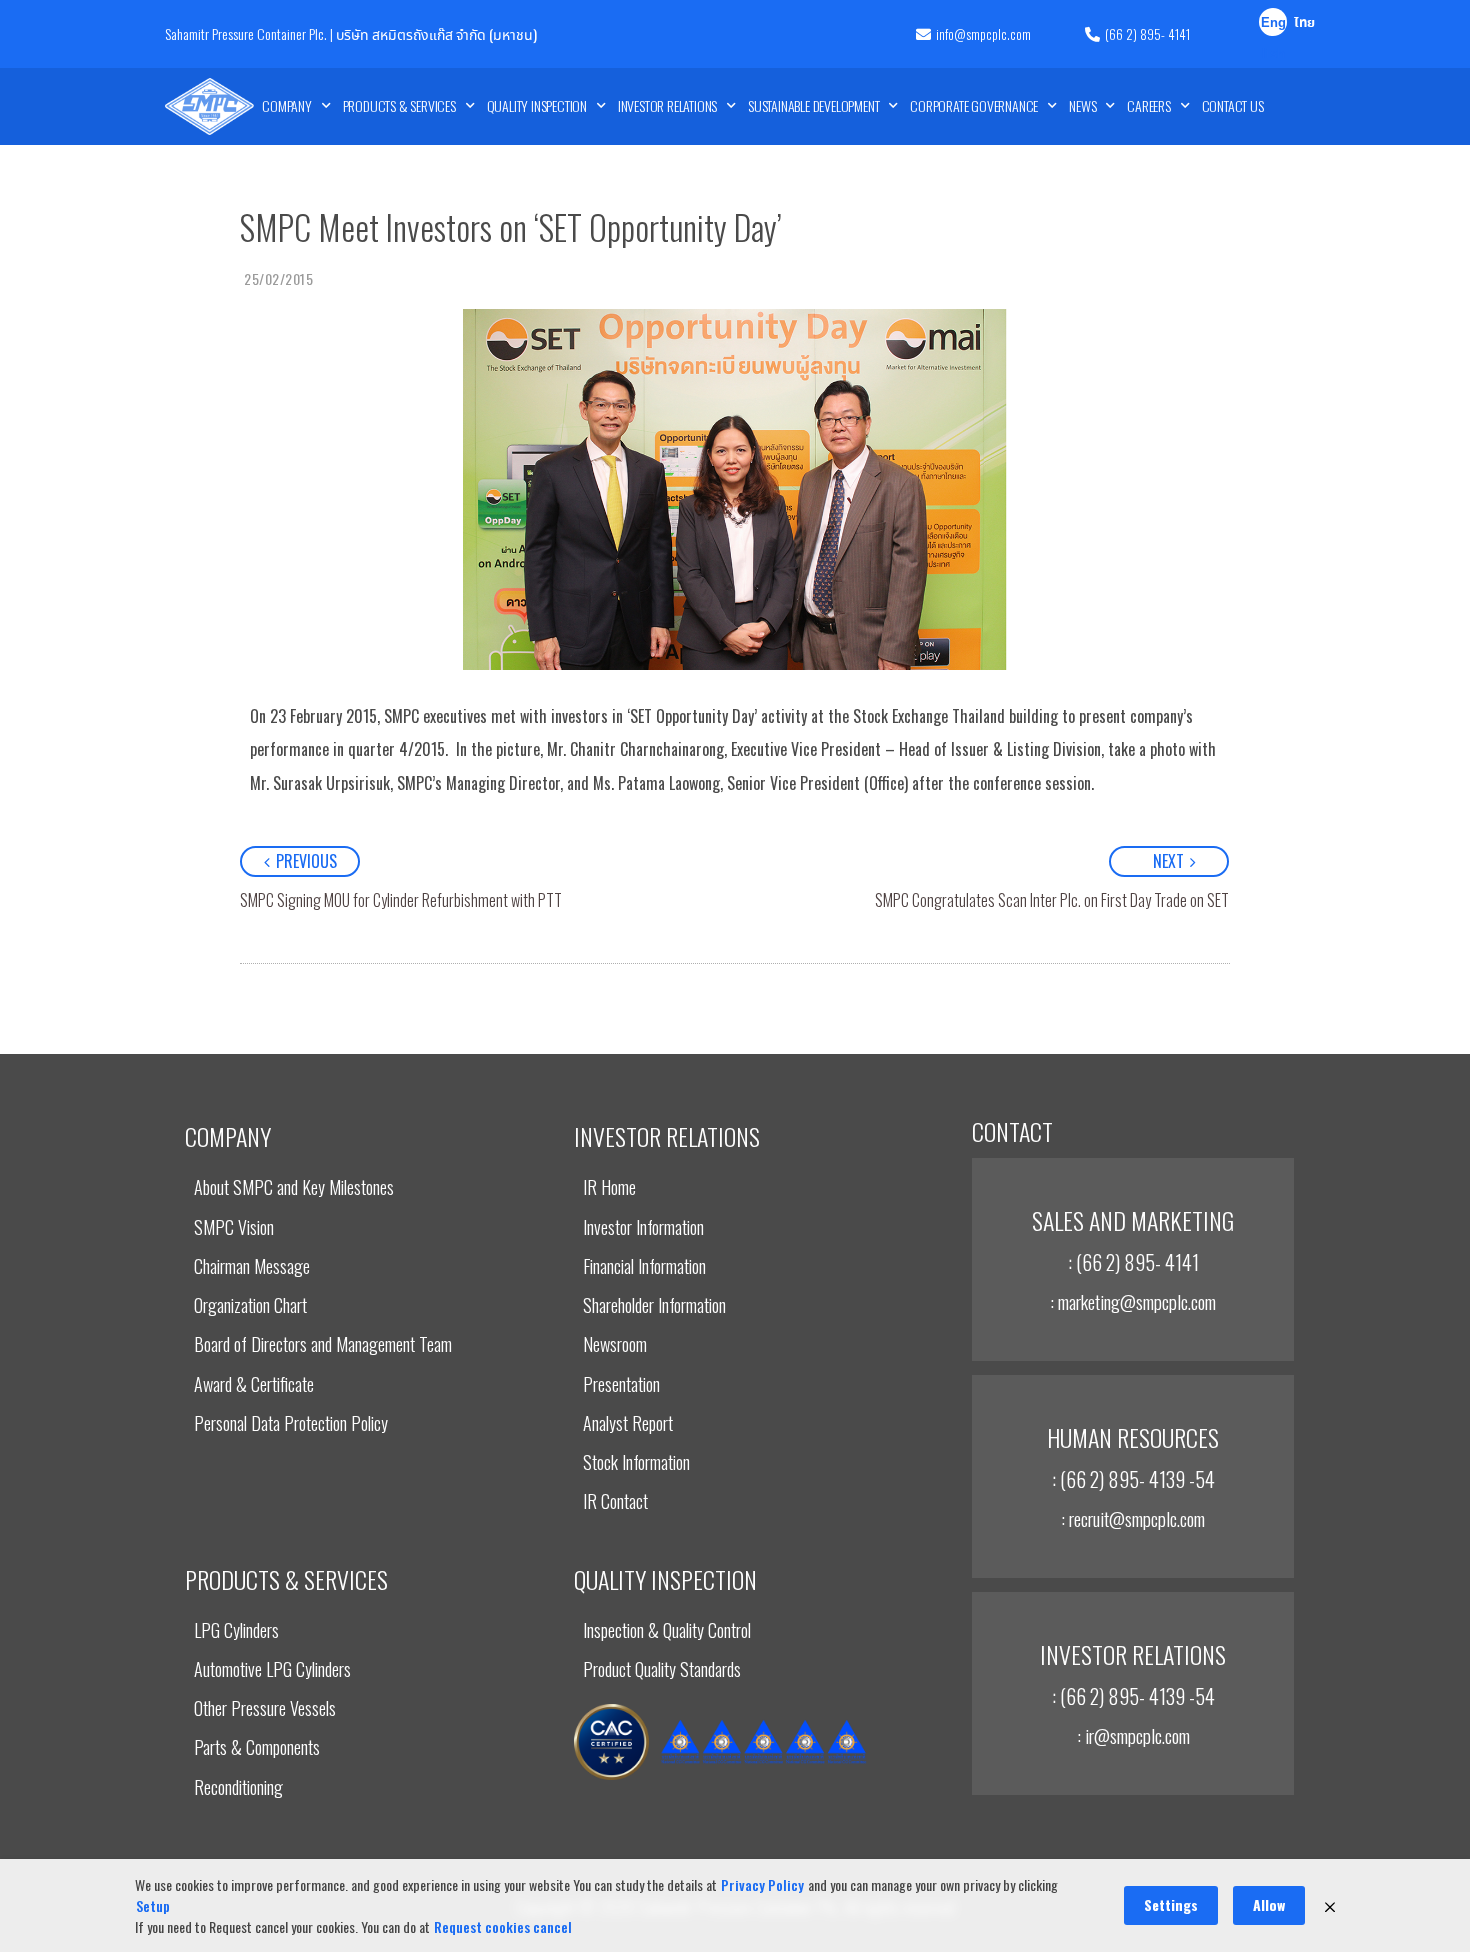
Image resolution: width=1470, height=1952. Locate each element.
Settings (1171, 1904)
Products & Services (399, 105)
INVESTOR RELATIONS (667, 105)
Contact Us (1233, 105)
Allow (1269, 1904)
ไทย (1304, 23)
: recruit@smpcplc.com (1133, 1518)
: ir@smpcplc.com (1133, 1735)
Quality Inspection (537, 105)
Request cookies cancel (503, 1926)
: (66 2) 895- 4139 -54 (1133, 1479)
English (1273, 25)
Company (287, 105)
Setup (153, 1905)
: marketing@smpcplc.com (1133, 1301)
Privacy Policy (762, 1884)
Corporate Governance (974, 105)
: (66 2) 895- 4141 (1133, 1262)
